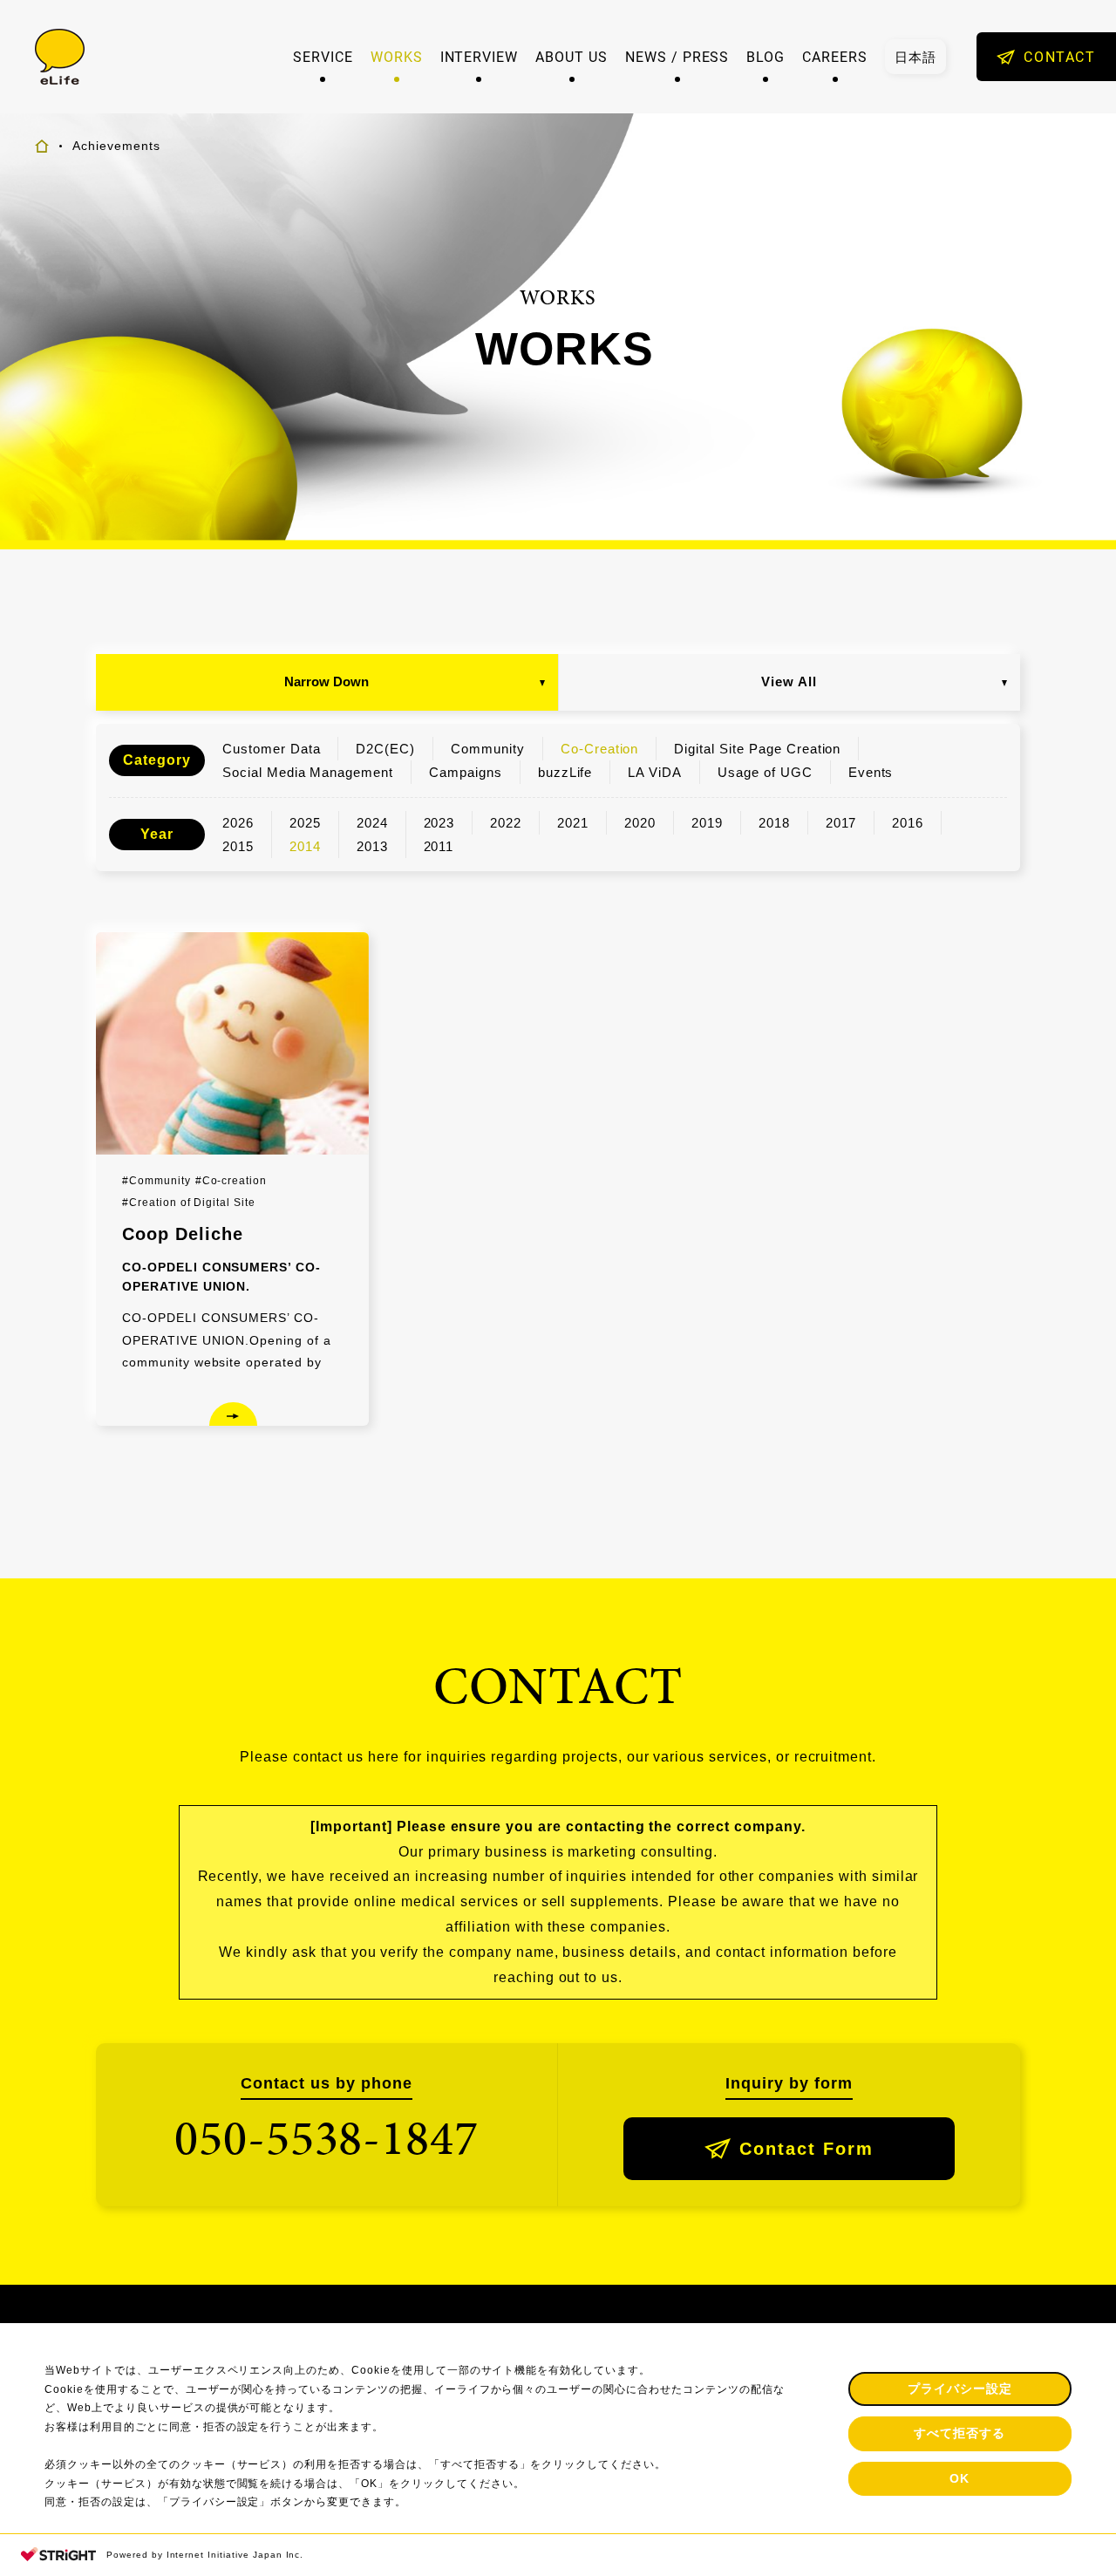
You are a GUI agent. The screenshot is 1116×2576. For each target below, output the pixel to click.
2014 (305, 846)
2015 (238, 846)
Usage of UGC (765, 772)
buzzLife (565, 772)
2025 (305, 823)
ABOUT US (572, 57)
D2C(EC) (385, 749)
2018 (774, 823)
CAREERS (835, 57)
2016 (908, 823)
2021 (573, 823)
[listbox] (915, 57)
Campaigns (466, 772)
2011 (439, 846)
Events (871, 772)
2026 (238, 823)
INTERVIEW (480, 57)
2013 (372, 846)
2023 (439, 823)
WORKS (397, 57)
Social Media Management (308, 772)
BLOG (766, 57)
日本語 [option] (915, 57)
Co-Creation (600, 749)
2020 (640, 823)
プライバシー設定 (960, 2389)
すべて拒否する (959, 2433)
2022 (506, 823)
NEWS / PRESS (677, 57)
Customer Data (271, 749)
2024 (372, 823)
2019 (707, 823)
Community (488, 749)
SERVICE (323, 57)
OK (959, 2478)
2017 (841, 823)
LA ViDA (655, 772)
